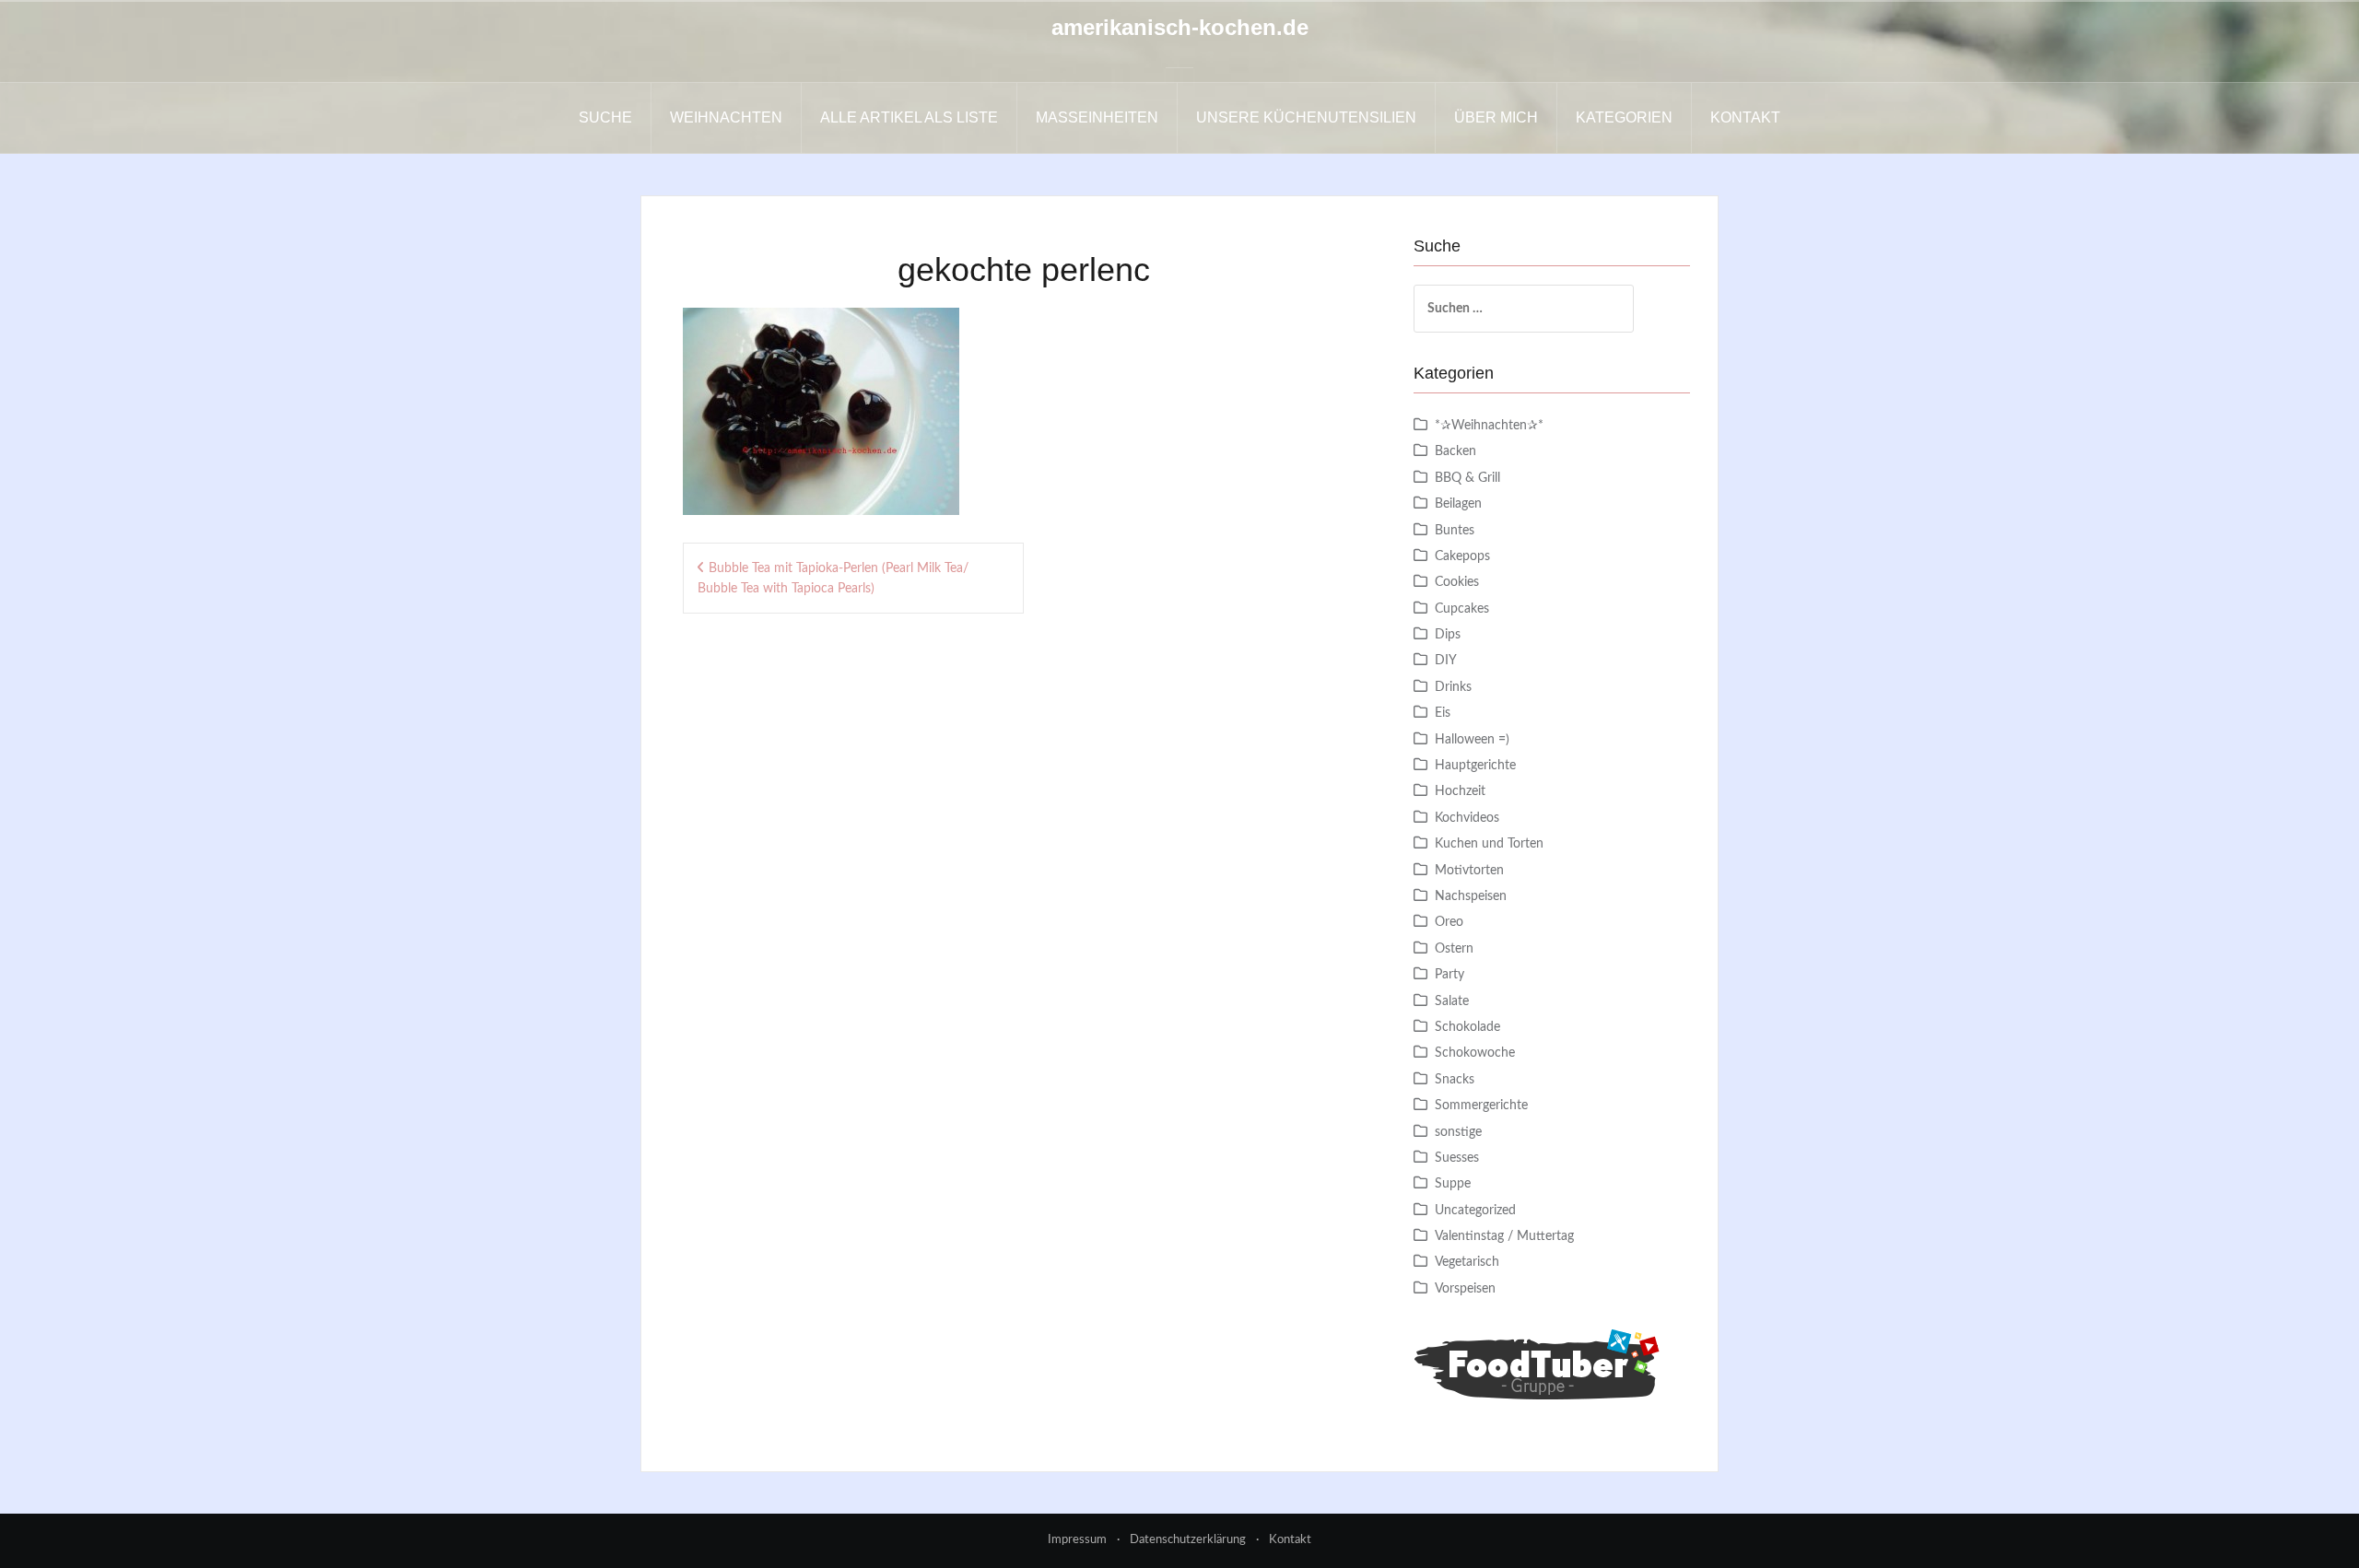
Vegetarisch (1467, 1262)
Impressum (1077, 1540)
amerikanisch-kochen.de (1180, 27)
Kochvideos (1467, 818)
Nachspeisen (1471, 896)
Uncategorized (1475, 1211)
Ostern (1454, 949)
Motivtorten (1469, 871)
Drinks (1453, 687)
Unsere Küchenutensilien (1306, 117)
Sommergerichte (1481, 1106)
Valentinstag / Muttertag (1504, 1236)
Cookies (1457, 582)
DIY (1446, 661)
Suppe (1453, 1184)
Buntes (1455, 531)
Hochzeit (1460, 791)
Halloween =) (1472, 740)
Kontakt (1745, 117)
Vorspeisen (1465, 1289)
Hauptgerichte (1475, 766)
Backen (1455, 451)
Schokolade (1467, 1027)
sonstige (1458, 1132)
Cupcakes (1462, 609)
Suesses (1457, 1158)
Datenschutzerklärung (1188, 1540)
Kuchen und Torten (1489, 844)
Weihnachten (726, 117)
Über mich (1496, 117)
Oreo (1449, 922)
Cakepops (1462, 556)
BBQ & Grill (1467, 478)
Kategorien (1624, 117)
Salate (1452, 1001)
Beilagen (1458, 504)
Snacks (1455, 1080)
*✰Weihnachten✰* (1489, 426)
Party (1449, 975)
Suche (605, 117)
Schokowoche (1475, 1053)
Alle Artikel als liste (909, 117)
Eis (1443, 713)
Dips (1448, 635)
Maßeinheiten (1097, 117)
